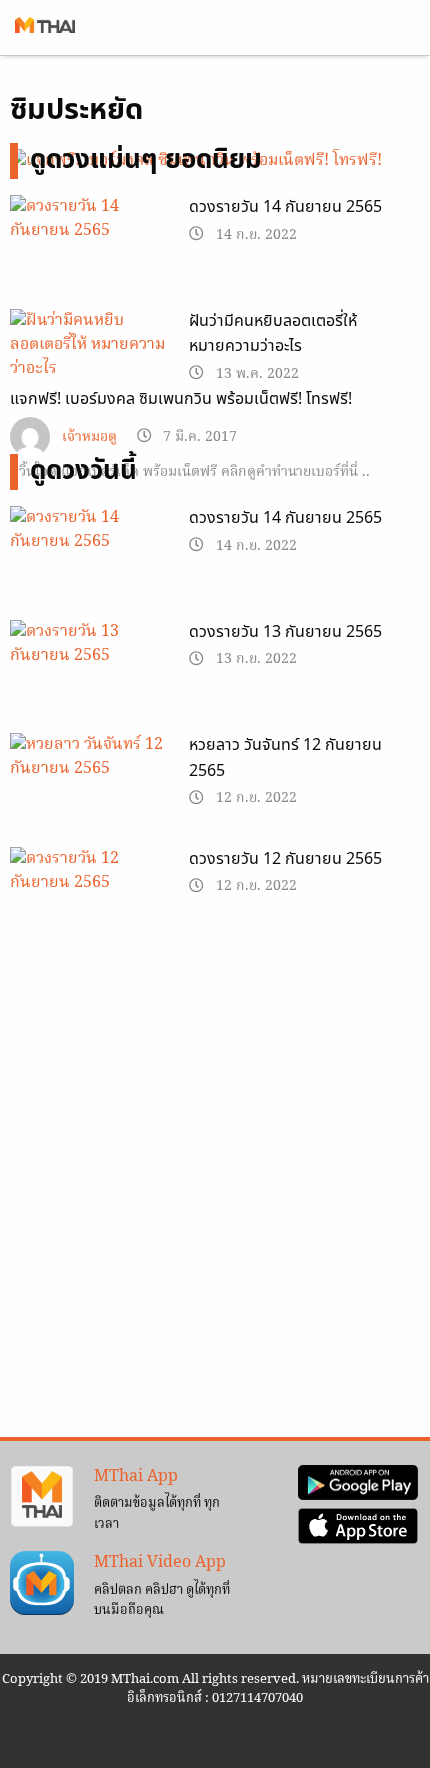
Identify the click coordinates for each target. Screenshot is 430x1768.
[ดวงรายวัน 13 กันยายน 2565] (89, 676)
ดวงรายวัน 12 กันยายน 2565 (285, 859)
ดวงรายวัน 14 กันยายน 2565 (285, 207)
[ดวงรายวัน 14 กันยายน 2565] (89, 251)
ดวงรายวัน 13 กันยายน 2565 (285, 632)
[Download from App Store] (358, 1526)
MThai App (136, 1477)
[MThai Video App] (42, 1583)
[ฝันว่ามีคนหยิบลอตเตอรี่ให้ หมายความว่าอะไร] (89, 354)
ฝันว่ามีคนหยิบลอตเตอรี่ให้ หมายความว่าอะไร (273, 334)
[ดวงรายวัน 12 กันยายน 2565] (89, 903)
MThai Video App (160, 1563)
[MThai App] (42, 1497)
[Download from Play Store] (358, 1483)
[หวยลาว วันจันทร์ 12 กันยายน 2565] (89, 789)
